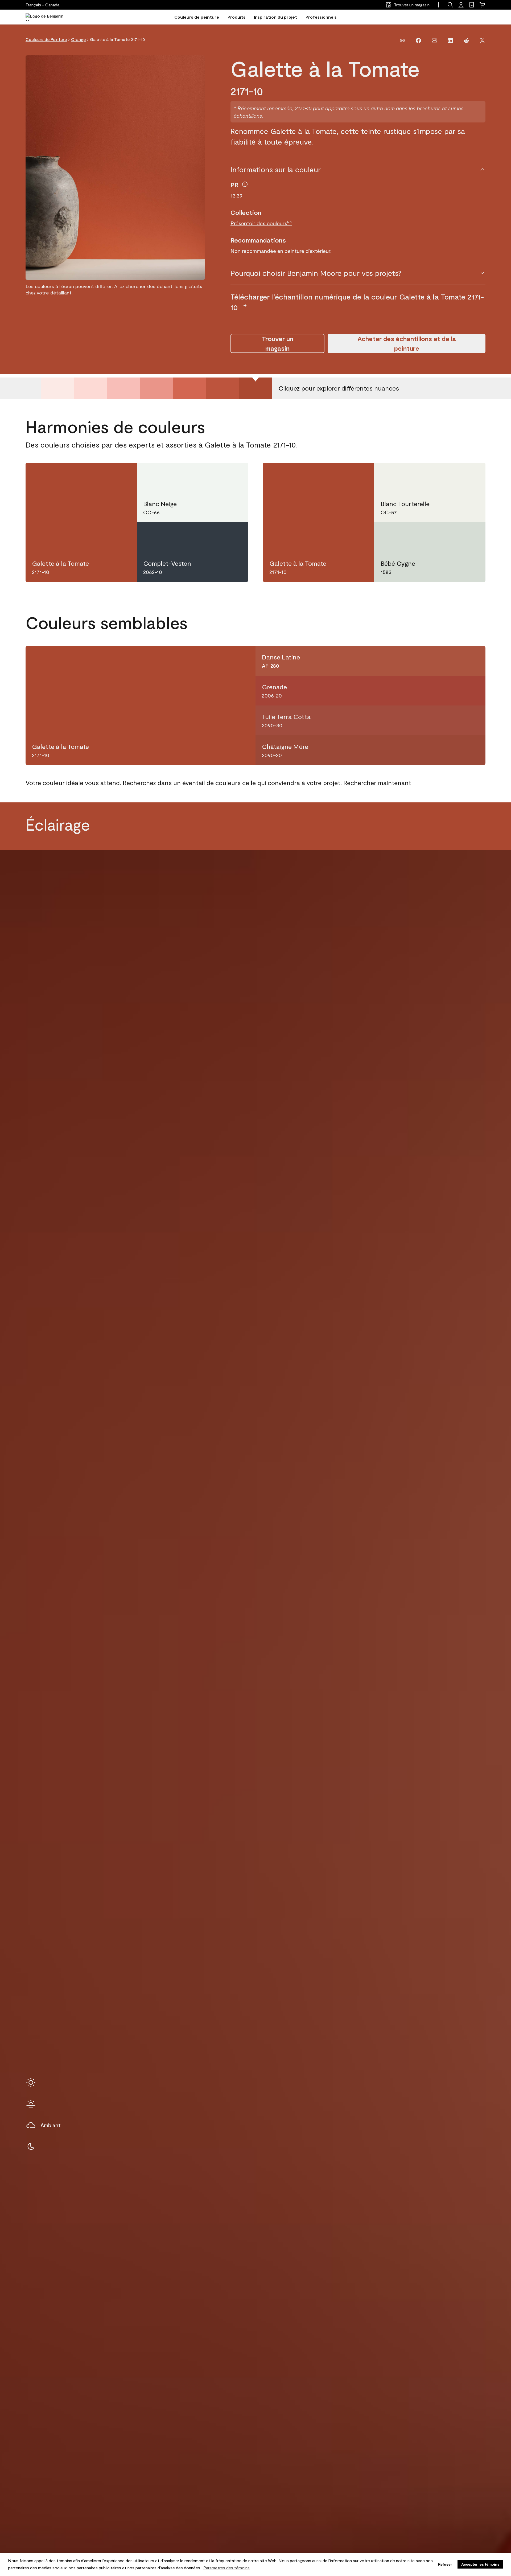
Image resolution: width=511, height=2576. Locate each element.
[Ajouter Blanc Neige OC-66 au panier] (214, 475)
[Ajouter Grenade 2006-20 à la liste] (473, 691)
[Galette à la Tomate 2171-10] (256, 388)
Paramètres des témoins (226, 2568)
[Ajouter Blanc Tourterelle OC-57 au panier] (451, 475)
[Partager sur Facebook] (418, 40)
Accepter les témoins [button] (480, 2564)
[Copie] (402, 40)
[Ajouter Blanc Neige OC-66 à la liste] (233, 475)
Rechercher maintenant (377, 783)
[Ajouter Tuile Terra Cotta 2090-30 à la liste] (473, 720)
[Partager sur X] (482, 40)
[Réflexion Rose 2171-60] (90, 388)
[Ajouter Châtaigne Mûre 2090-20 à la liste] (473, 750)
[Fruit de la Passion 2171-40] (156, 388)
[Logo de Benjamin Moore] (49, 17)
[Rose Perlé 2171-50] (123, 388)
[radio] (31, 2082)
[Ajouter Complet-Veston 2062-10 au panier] (214, 535)
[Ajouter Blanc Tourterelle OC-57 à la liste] (471, 475)
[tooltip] (245, 184)
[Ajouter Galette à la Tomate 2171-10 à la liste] (122, 475)
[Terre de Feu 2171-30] (189, 388)
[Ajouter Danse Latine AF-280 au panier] (454, 661)
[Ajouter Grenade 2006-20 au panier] (454, 691)
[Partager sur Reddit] (466, 40)
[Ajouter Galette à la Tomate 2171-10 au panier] (103, 475)
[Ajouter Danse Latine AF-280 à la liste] (473, 661)
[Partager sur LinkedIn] (450, 40)
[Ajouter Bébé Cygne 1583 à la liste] (471, 535)
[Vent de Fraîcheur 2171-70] (57, 388)
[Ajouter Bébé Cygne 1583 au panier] (451, 535)
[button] (450, 5)
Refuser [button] (445, 2564)
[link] (472, 5)
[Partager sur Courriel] (434, 40)
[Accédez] (461, 5)
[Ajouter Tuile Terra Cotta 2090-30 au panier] (454, 720)
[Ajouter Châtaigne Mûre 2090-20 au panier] (454, 750)
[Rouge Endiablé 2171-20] (222, 388)
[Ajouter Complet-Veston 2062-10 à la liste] (233, 535)
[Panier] (482, 5)
